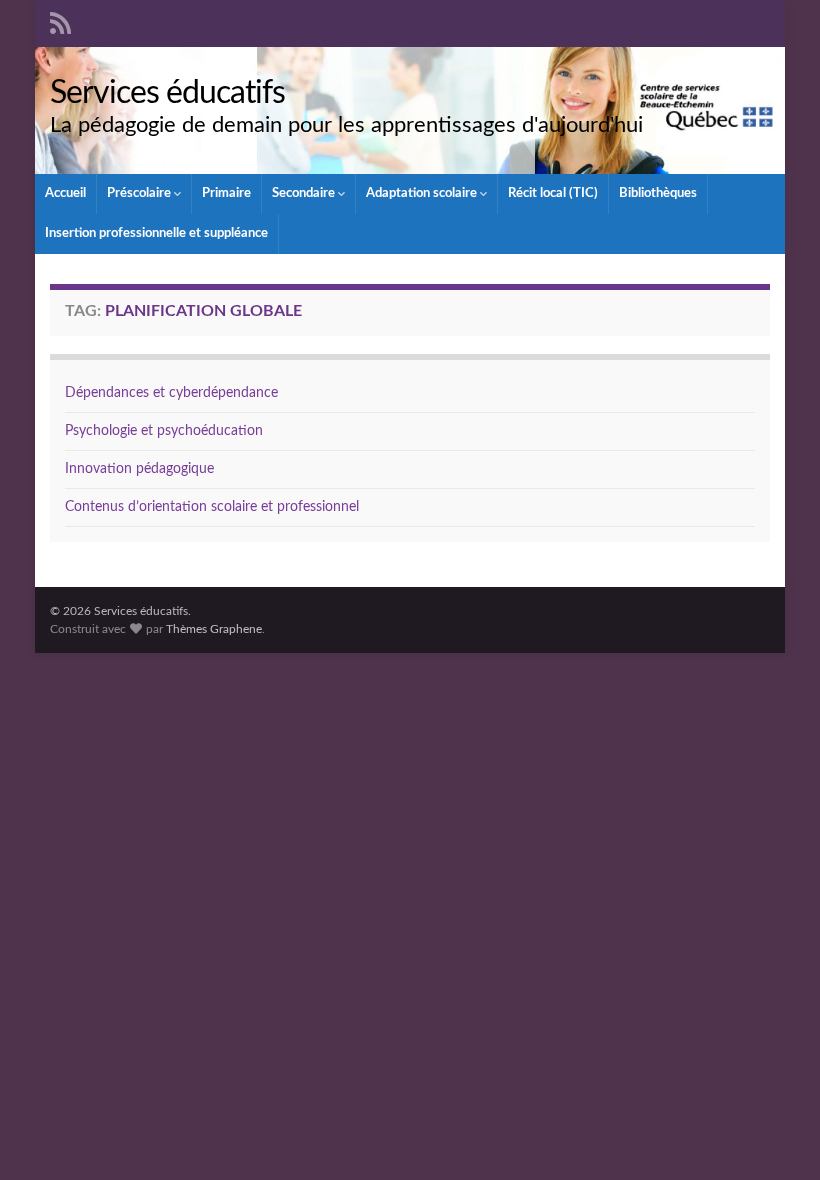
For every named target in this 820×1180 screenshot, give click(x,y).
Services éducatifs (167, 93)
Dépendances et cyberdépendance (171, 393)
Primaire (226, 193)
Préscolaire (140, 193)
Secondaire (305, 193)
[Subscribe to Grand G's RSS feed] (60, 22)
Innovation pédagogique (139, 469)
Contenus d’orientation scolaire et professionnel (212, 507)
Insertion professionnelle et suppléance (156, 233)
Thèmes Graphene (214, 629)
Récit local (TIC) (553, 193)
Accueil (65, 193)
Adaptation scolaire (423, 193)
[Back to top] (775, 1135)
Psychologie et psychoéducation (164, 431)
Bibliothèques (658, 193)
